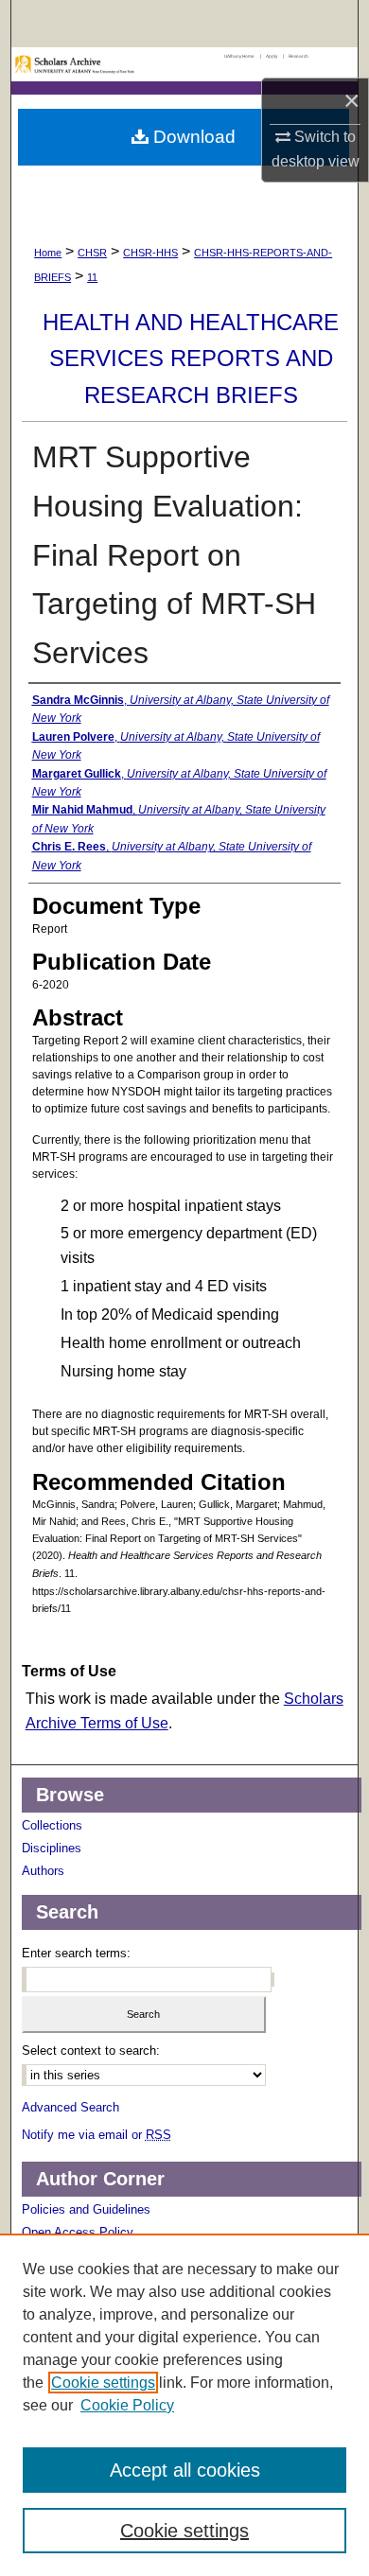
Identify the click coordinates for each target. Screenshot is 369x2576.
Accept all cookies (185, 2470)
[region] (184, 2405)
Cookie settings (103, 2383)
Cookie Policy (127, 2405)
